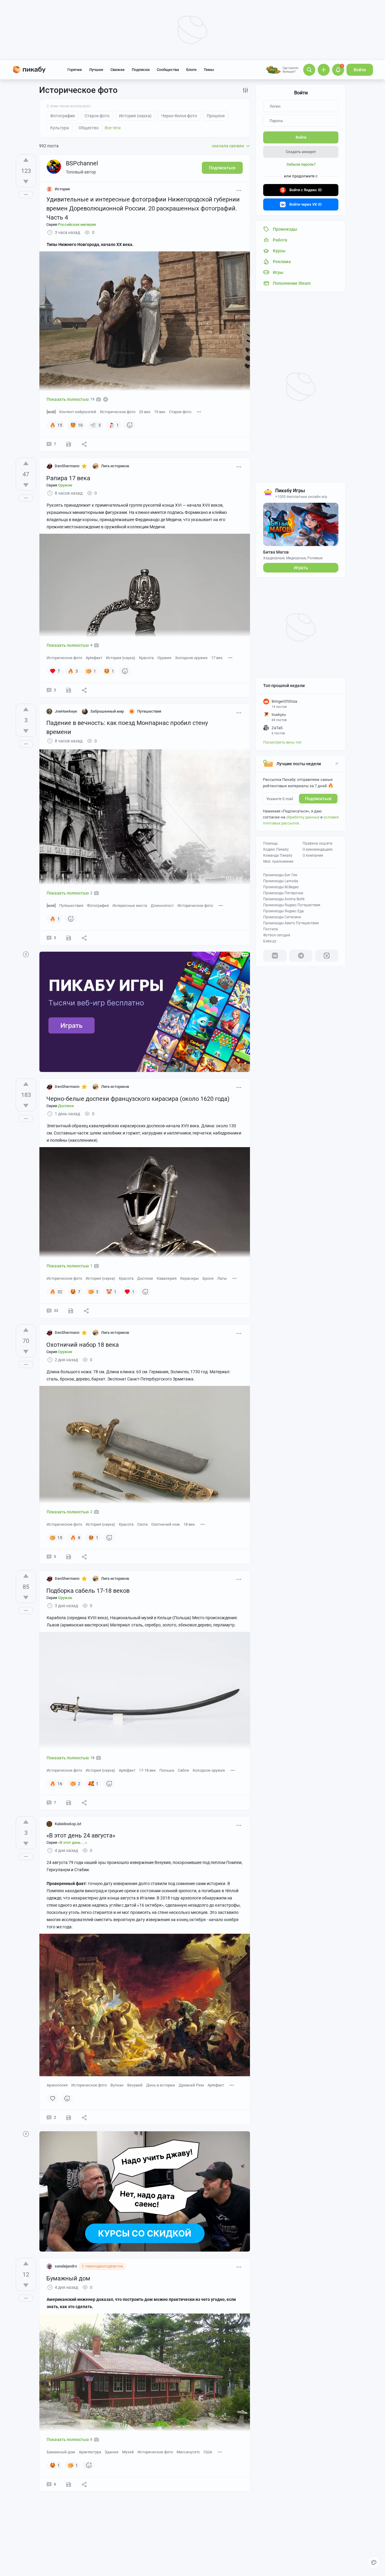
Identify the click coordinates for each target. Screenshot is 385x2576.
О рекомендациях (318, 849)
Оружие (164, 658)
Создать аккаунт (301, 152)
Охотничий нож (166, 1524)
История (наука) (121, 658)
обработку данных (303, 817)
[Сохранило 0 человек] (69, 938)
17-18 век (147, 1770)
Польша (167, 1770)
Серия (71, 224)
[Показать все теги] (199, 411)
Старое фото (180, 412)
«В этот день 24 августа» (81, 1835)
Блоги (191, 70)
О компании (313, 855)
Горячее (75, 70)
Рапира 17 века (68, 478)
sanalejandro (66, 2266)
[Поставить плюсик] (26, 160)
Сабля (183, 1770)
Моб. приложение (278, 861)
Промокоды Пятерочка (283, 893)
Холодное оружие (191, 658)
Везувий (135, 2085)
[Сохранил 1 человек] (69, 690)
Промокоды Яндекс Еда (283, 911)
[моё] (51, 412)
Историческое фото (118, 412)
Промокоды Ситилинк (282, 917)
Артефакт (94, 658)
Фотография (98, 906)
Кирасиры (189, 1278)
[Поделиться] (84, 444)
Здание (112, 2452)
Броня (208, 1278)
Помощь (271, 843)
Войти (360, 70)
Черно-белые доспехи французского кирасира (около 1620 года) (138, 1099)
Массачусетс (188, 2452)
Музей (128, 2452)
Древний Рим (191, 2085)
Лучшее (96, 70)
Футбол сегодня (277, 935)
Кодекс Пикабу (276, 849)
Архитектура (90, 2452)
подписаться (318, 799)
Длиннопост (162, 906)
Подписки (141, 70)
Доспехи (145, 1278)
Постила (271, 929)
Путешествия (71, 906)
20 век (145, 412)
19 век (160, 412)
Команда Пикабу (278, 855)
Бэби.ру (270, 941)
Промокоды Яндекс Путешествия (292, 905)
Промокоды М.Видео (281, 887)
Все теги (113, 128)
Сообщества (168, 70)
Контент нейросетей (78, 412)
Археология (57, 2085)
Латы (222, 1278)
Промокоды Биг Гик (280, 875)
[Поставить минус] (26, 182)
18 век (189, 1524)
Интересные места (130, 906)
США (208, 2452)
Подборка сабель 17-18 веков (88, 1591)
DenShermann (67, 466)
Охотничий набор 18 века (83, 1345)
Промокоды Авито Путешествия (291, 923)
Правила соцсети (317, 843)
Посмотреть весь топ (282, 742)
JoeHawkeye (66, 711)
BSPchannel (82, 163)
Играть (301, 568)
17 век (217, 658)
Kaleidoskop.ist (68, 1824)
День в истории (161, 2085)
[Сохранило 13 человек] (69, 444)
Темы (209, 70)
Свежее (117, 70)
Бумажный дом (68, 2278)
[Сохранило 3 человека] (69, 1557)
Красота (146, 658)
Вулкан (117, 2085)
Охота (142, 1524)
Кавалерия (167, 1278)
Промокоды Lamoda (281, 881)
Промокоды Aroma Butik (284, 899)
